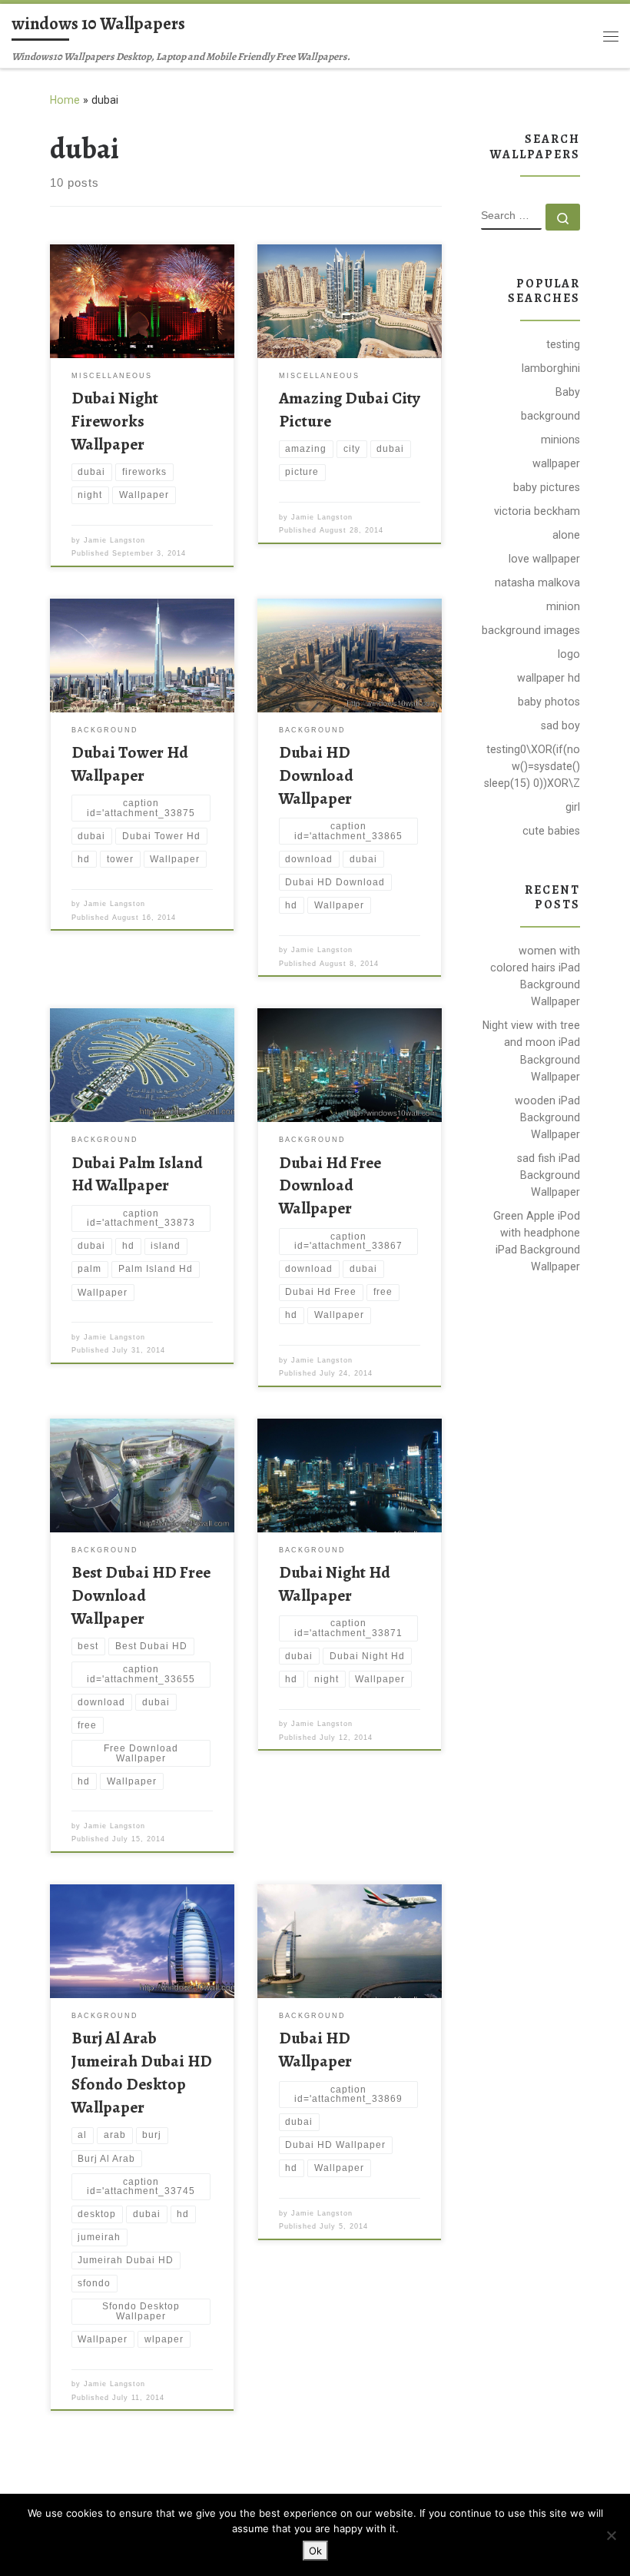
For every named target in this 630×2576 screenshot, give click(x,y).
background (550, 416)
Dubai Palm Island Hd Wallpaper (137, 1174)
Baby (568, 392)
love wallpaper (544, 559)
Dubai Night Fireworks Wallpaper (115, 421)
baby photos (549, 702)
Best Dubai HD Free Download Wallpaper (141, 1595)
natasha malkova (537, 583)
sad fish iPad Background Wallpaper (549, 1175)
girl (573, 807)
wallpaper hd (549, 678)
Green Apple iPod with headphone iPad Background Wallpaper (537, 1241)
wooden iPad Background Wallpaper (547, 1117)
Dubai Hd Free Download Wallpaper (330, 1185)
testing (563, 344)
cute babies (551, 831)
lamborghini (551, 368)
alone (566, 535)
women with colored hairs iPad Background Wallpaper (535, 976)
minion (563, 606)
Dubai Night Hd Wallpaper (335, 1583)
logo (569, 654)
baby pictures (547, 487)
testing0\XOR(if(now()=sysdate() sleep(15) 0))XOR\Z (532, 766)
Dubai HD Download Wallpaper (316, 775)
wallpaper (556, 463)
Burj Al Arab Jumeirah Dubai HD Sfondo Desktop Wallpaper (142, 2072)
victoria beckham (537, 511)
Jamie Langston (114, 540)
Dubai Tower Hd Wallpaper (130, 764)
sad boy (560, 725)
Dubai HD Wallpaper (315, 2049)
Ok (315, 2551)
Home (65, 100)
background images (531, 630)
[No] (611, 2535)
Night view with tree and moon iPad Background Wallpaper (531, 1051)
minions (560, 440)
